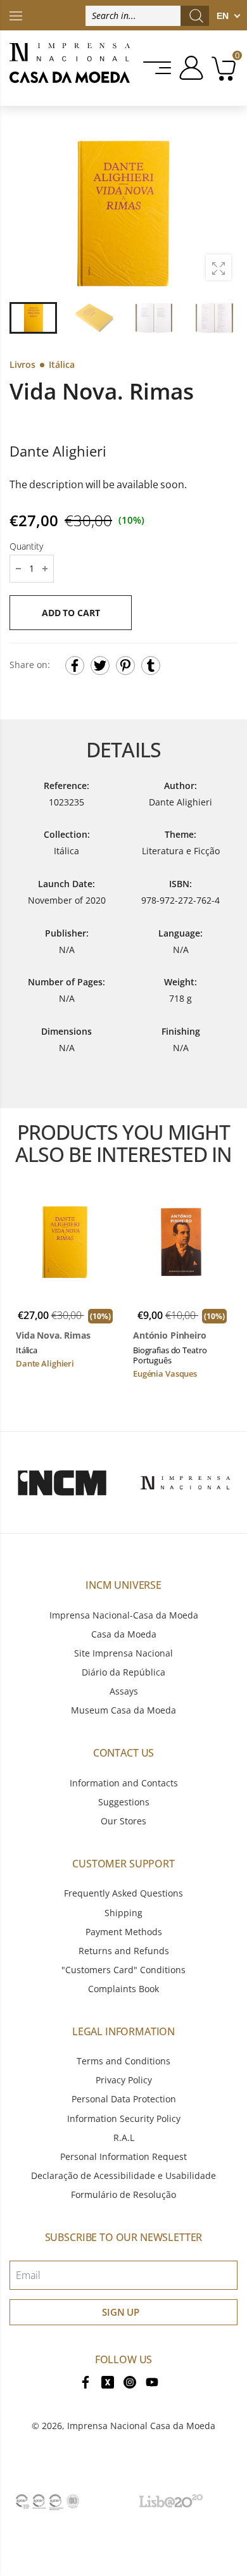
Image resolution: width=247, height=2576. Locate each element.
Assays (124, 1691)
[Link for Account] (189, 68)
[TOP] (16, 15)
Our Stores (123, 1821)
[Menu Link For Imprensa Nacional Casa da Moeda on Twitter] (108, 2381)
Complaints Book (123, 1989)
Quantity (26, 546)
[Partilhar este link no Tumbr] (151, 666)
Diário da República (123, 1672)
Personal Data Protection (124, 2099)
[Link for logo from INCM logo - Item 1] (62, 1482)
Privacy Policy (124, 2080)
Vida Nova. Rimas (53, 1335)
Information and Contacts (124, 1783)
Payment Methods (124, 1932)
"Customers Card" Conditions (123, 1970)
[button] (221, 213)
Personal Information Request (123, 2156)
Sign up (121, 2312)
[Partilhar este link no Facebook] (75, 666)
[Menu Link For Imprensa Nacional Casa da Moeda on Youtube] (152, 2381)
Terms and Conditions (123, 2061)
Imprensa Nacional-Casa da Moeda (124, 1615)
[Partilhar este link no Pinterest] (125, 666)
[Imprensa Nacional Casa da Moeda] (70, 68)
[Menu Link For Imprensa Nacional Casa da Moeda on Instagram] (130, 2381)
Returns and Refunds (124, 1951)
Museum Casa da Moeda (123, 1710)
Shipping (123, 1913)
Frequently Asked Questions (123, 1893)
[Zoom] (218, 267)
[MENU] (158, 68)
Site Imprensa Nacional (123, 1653)
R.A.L (124, 2137)
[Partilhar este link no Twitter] (100, 666)
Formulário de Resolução (123, 2194)
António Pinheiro (170, 1335)
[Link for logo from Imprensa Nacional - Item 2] (185, 1482)
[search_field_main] (196, 16)
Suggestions (124, 1802)
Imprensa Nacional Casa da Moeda (141, 2426)
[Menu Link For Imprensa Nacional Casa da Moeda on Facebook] (85, 2381)
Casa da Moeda (124, 1634)
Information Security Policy (124, 2118)
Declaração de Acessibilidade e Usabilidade (123, 2175)
